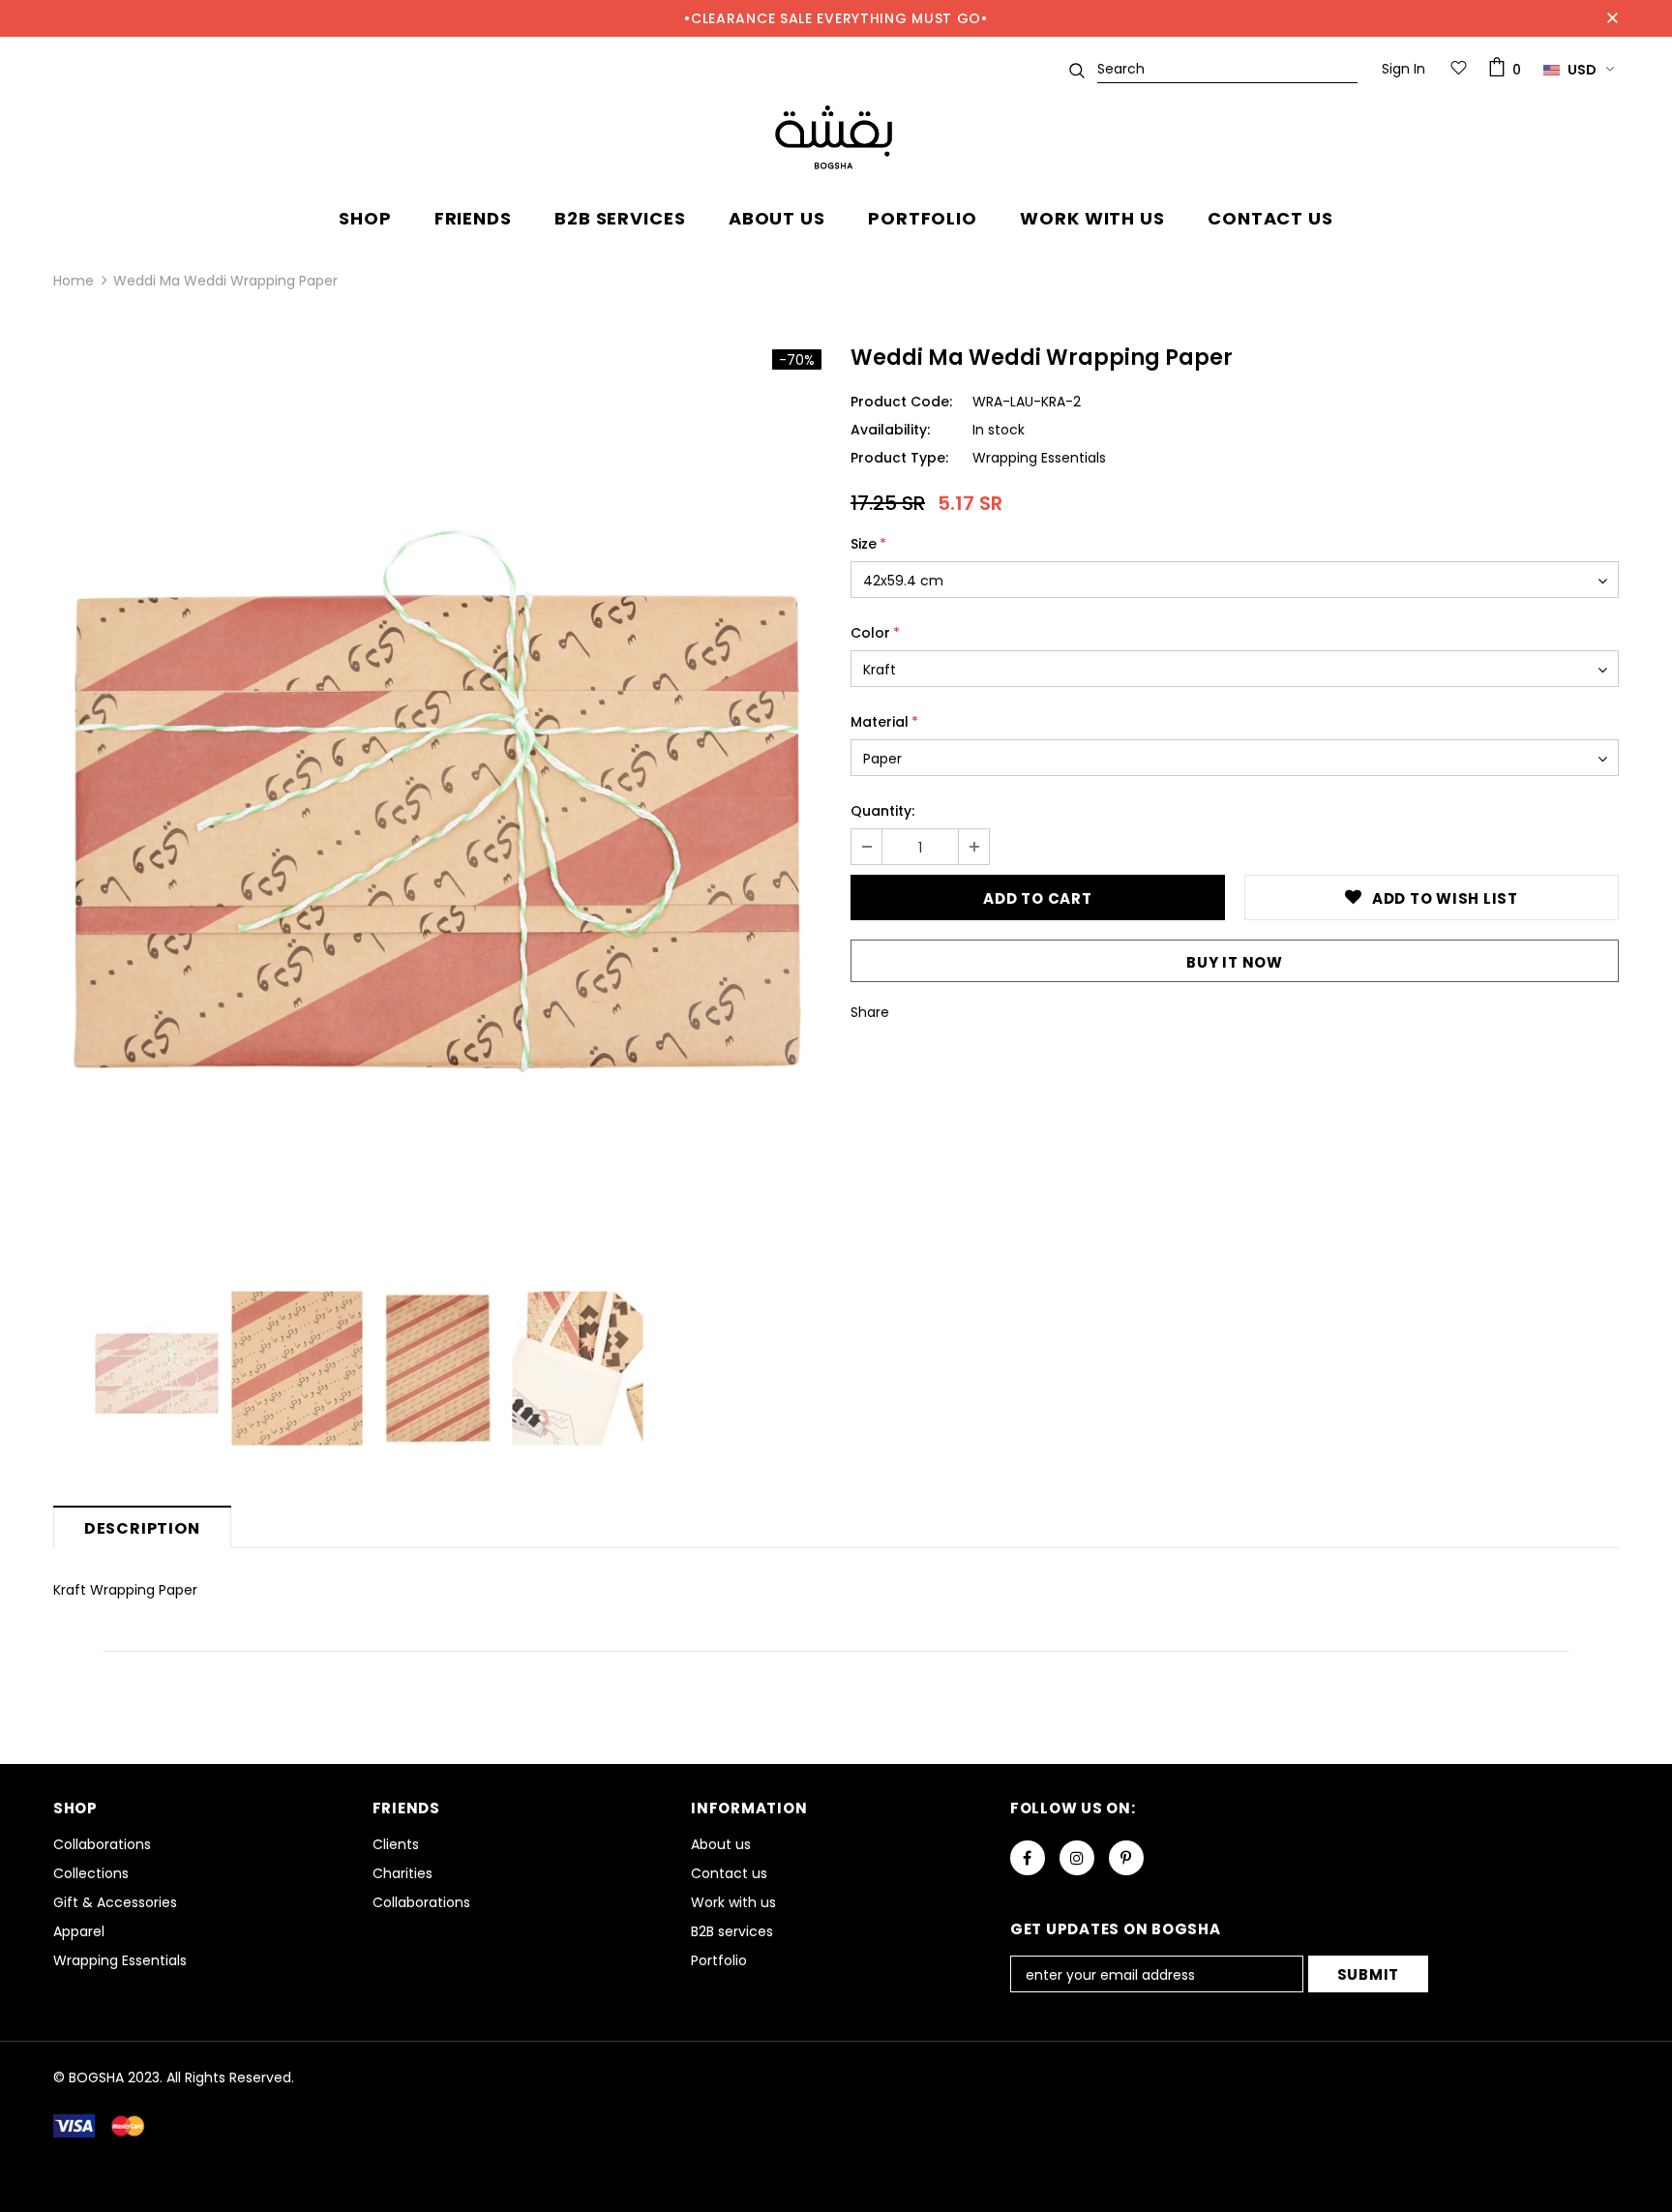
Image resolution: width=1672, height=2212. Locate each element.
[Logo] (836, 138)
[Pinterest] (1126, 1858)
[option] (437, 802)
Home (74, 281)
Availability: (890, 430)
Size (868, 544)
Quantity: (882, 811)
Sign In (1403, 69)
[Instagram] (1077, 1858)
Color (875, 633)
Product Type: (899, 458)
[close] (1612, 18)
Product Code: (901, 402)
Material (884, 722)
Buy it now (1235, 962)
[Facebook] (1028, 1858)
